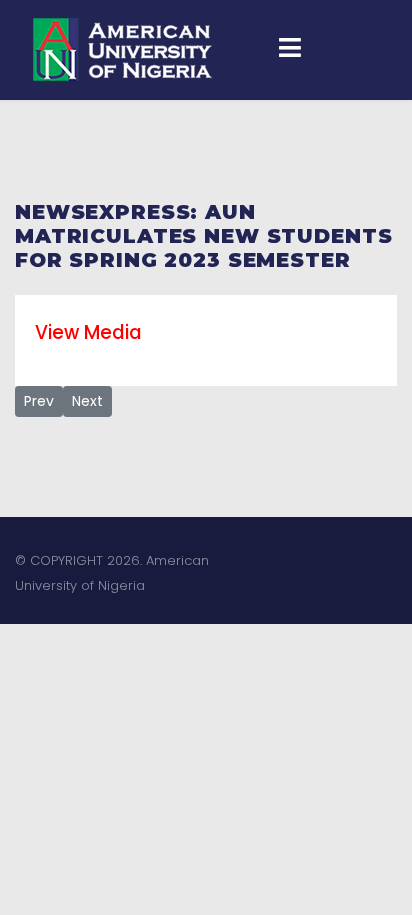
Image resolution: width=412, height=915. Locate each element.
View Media (88, 332)
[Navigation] (290, 50)
